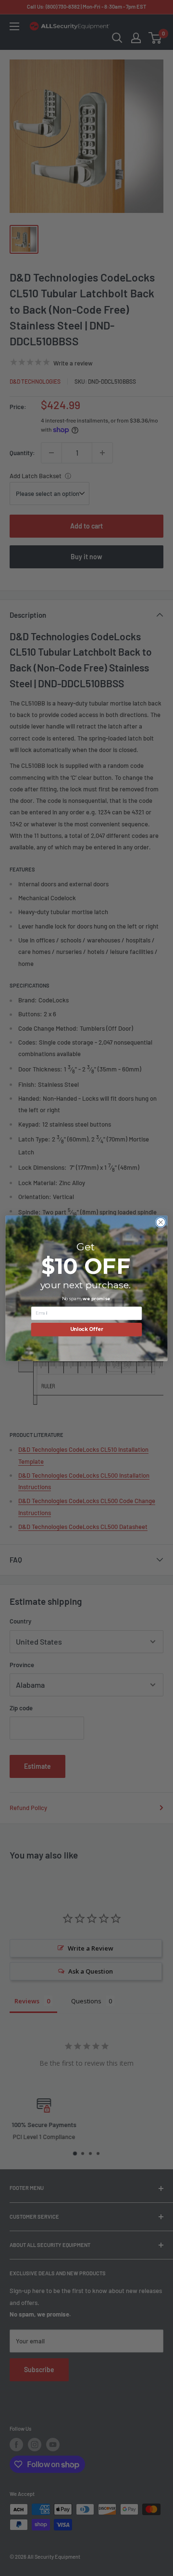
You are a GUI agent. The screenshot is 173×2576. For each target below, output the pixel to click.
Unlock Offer (87, 1329)
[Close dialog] (161, 1222)
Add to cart (86, 526)
